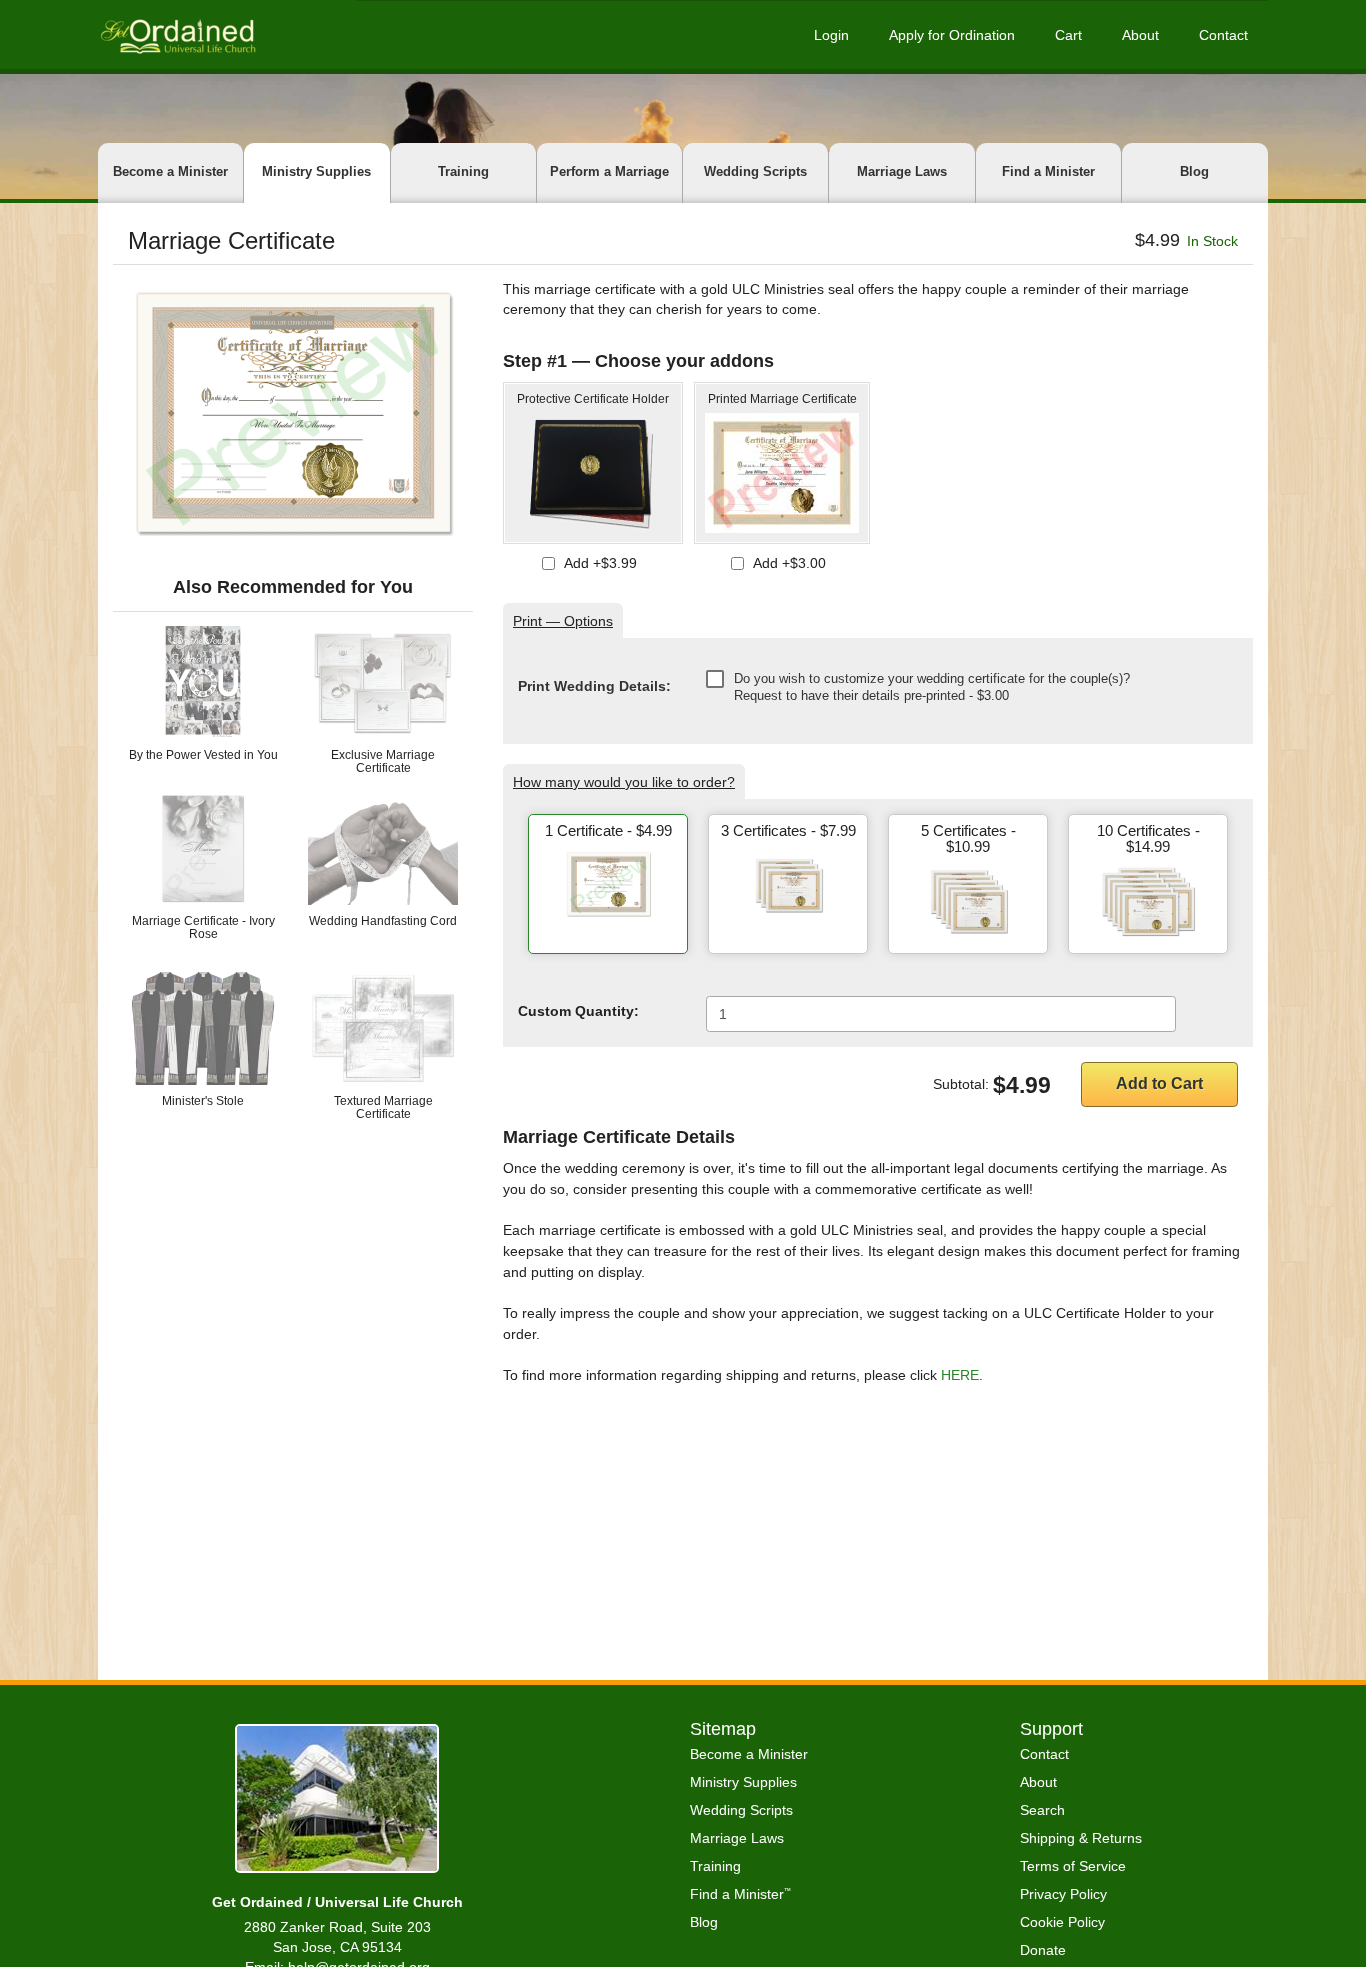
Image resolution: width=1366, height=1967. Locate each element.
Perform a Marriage (609, 171)
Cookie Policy (1062, 1922)
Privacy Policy (1063, 1894)
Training (463, 171)
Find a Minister (1048, 171)
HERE (960, 1375)
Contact (1223, 35)
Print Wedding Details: (594, 686)
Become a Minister (170, 171)
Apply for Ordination (952, 35)
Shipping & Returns (1081, 1838)
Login (831, 35)
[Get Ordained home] (177, 34)
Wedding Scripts (755, 171)
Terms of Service (1073, 1866)
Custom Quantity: (578, 1011)
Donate (1043, 1950)
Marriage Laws (902, 171)
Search (1042, 1810)
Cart (1068, 35)
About (1140, 35)
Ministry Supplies (316, 171)
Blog (1194, 171)
